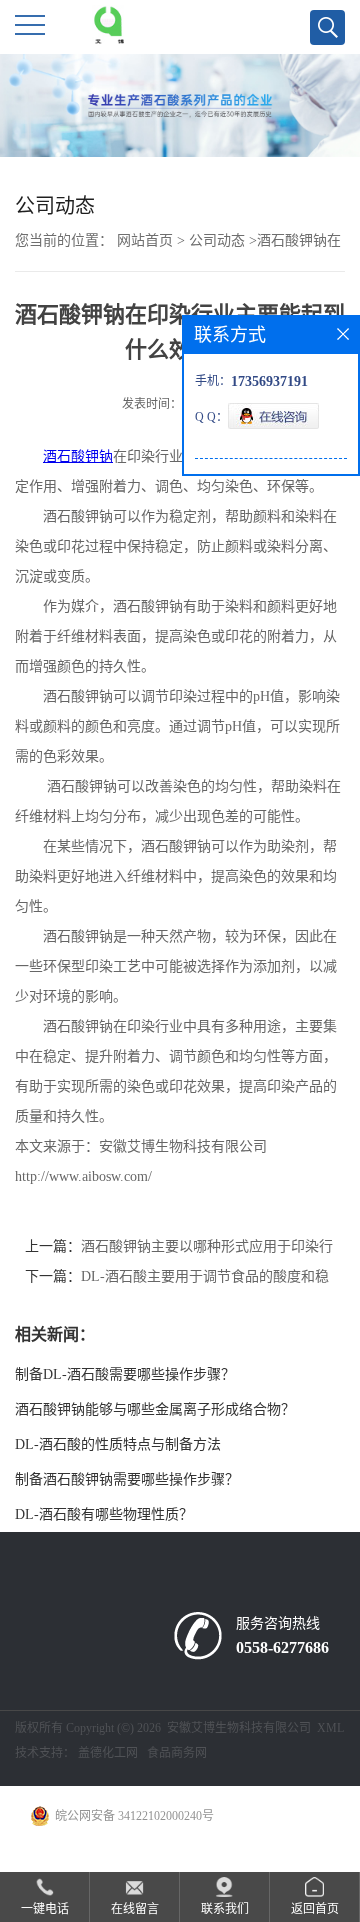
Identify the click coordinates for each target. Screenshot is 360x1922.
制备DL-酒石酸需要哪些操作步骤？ (125, 1374)
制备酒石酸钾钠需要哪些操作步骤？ (127, 1479)
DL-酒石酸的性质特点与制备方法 (118, 1444)
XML (330, 1728)
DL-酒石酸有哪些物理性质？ (104, 1514)
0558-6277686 (282, 1647)
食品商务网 (177, 1753)
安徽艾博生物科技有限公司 (239, 1728)
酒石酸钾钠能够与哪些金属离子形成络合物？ (155, 1409)
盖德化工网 (108, 1753)
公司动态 (217, 240)
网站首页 (145, 240)
